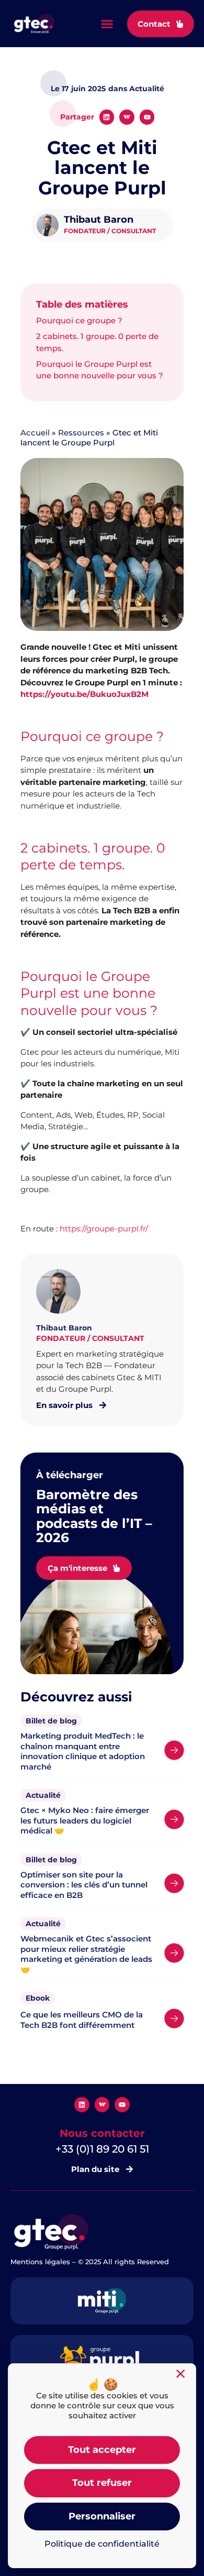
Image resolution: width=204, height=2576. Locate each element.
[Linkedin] (107, 117)
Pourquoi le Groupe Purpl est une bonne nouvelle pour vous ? (100, 370)
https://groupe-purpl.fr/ (105, 1229)
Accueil (35, 433)
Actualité (43, 1795)
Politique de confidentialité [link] (102, 2544)
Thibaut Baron (99, 220)
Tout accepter (102, 2450)
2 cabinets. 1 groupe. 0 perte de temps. (97, 342)
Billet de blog (51, 1721)
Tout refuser (102, 2483)
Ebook (38, 1998)
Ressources (81, 433)
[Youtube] (147, 117)
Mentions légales (40, 2262)
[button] (107, 24)
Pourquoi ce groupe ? (79, 320)
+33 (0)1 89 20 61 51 (102, 2149)
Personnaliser (102, 2516)
